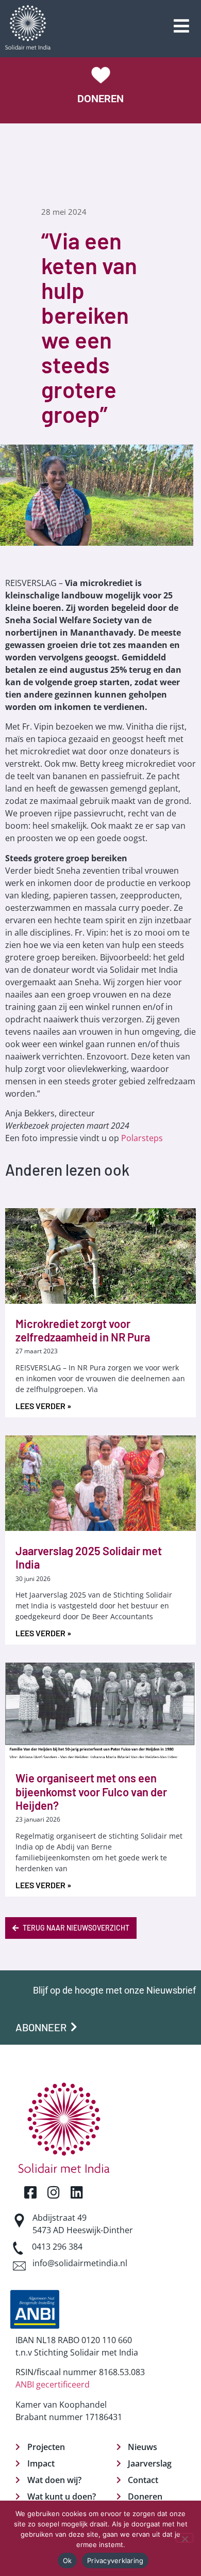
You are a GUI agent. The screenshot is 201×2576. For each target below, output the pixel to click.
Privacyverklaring (115, 2561)
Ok (68, 2561)
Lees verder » (43, 1406)
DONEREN (100, 99)
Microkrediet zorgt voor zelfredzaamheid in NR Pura (83, 1330)
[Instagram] (53, 2192)
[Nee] (185, 2538)
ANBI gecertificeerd (53, 2384)
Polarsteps (142, 1138)
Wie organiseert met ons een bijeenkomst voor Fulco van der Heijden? (91, 1791)
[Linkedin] (77, 2192)
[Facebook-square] (30, 2192)
